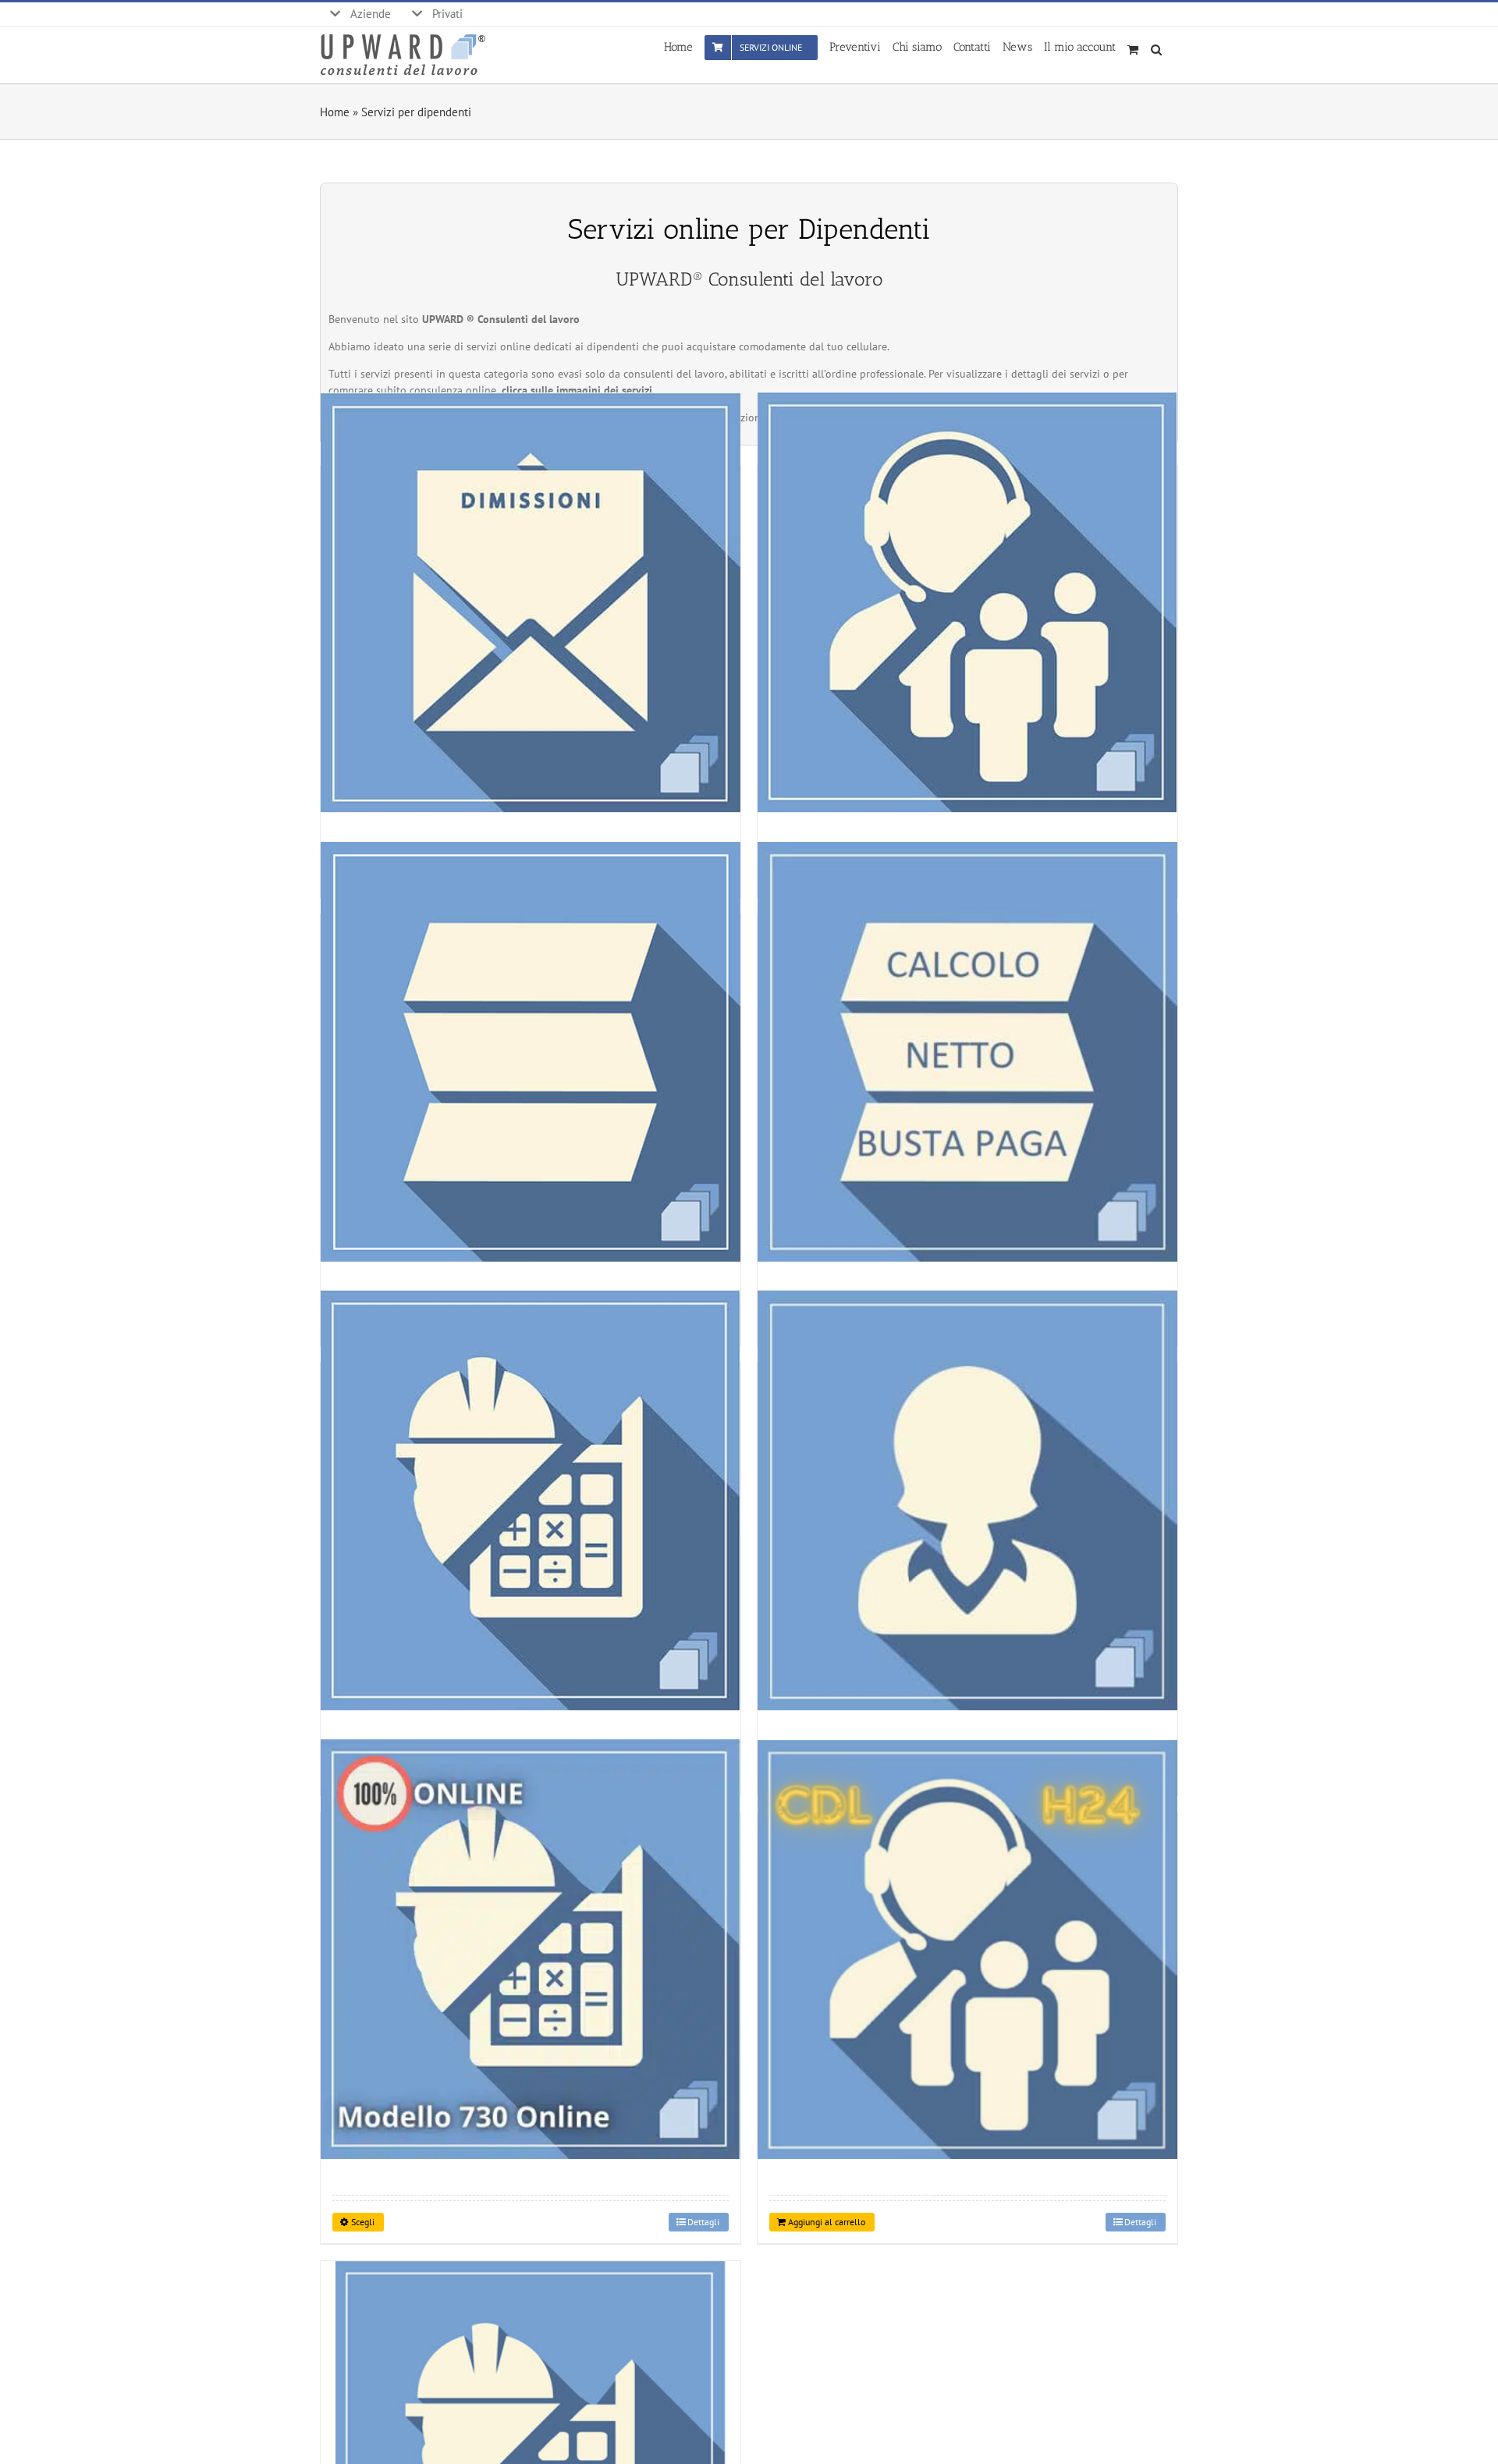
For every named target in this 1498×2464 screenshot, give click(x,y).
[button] (1159, 46)
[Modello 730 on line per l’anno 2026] (531, 1949)
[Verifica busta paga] (531, 1051)
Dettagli (703, 2222)
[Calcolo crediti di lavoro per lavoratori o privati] (531, 1500)
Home (335, 112)
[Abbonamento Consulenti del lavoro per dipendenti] (967, 1949)
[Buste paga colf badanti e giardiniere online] (967, 1500)
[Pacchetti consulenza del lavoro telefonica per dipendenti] (967, 603)
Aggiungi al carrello (827, 2222)
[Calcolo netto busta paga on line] (967, 1051)
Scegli (363, 2222)
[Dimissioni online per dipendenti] (531, 603)
